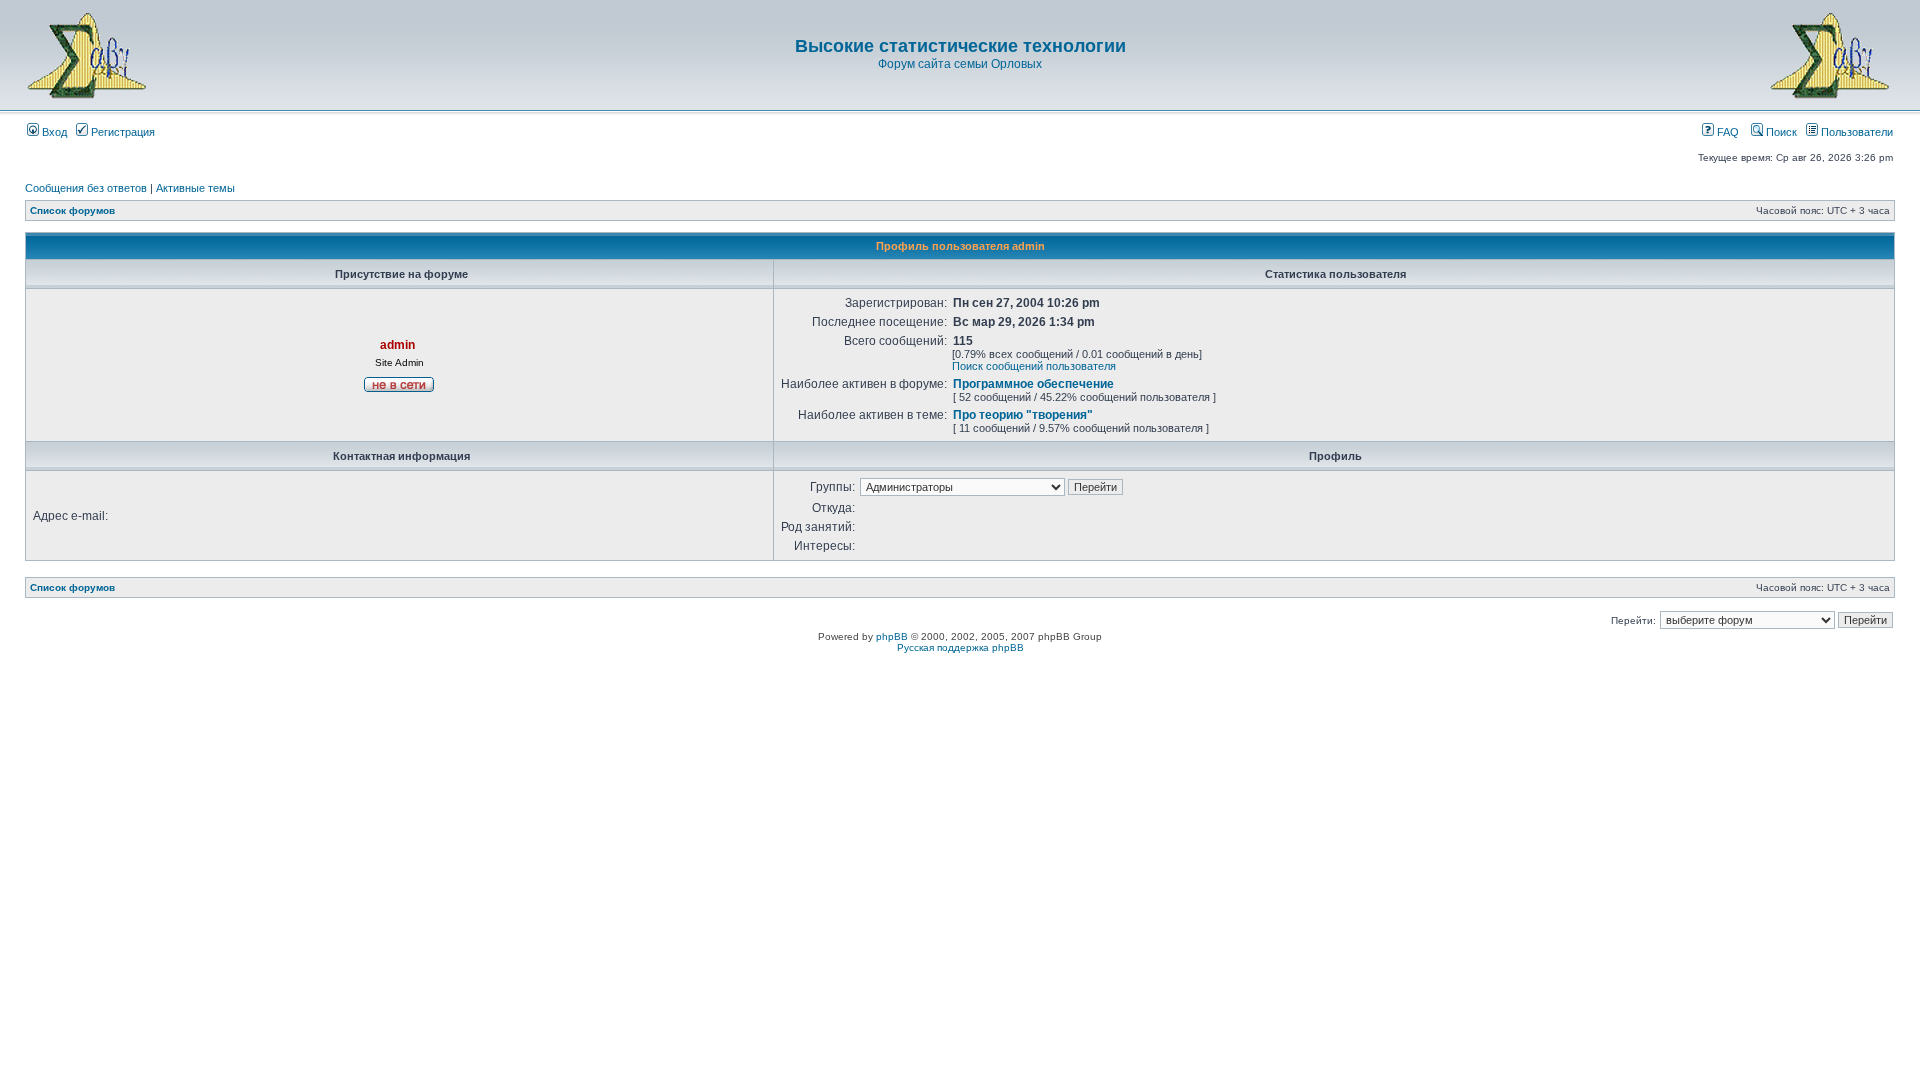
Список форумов (72, 210)
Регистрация (121, 132)
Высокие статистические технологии (960, 46)
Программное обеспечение (1033, 384)
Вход (53, 132)
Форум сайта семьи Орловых (960, 64)
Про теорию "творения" (1023, 415)
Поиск (1780, 132)
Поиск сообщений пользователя (1034, 366)
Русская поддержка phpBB (960, 647)
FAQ (1726, 132)
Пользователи (1855, 132)
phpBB (892, 636)
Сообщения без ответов (86, 188)
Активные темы (195, 188)
